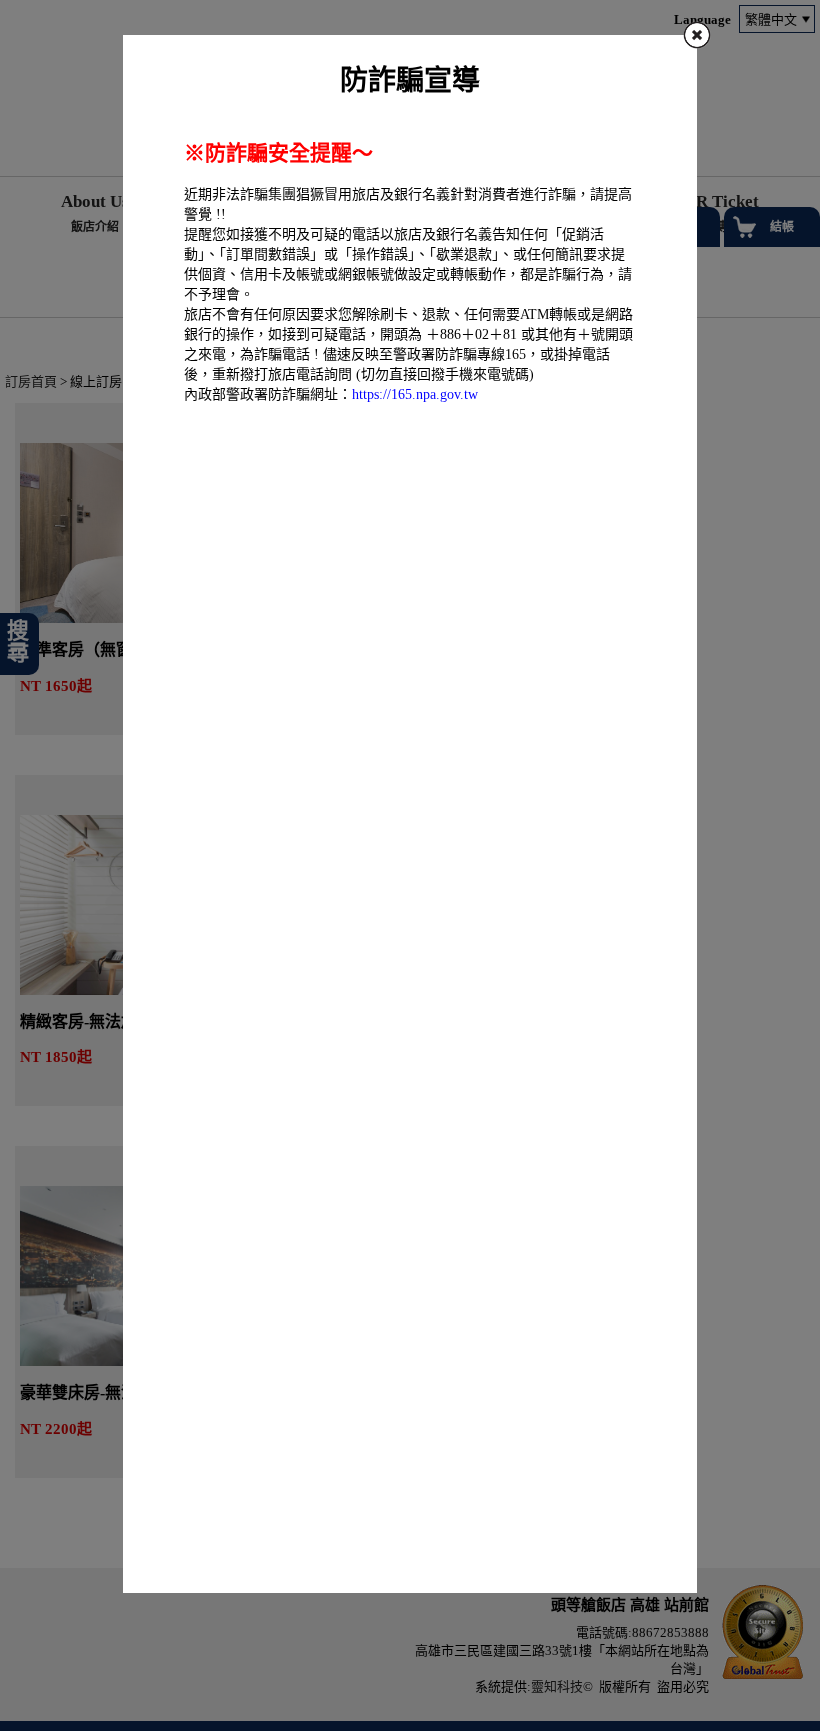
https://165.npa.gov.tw (415, 394)
